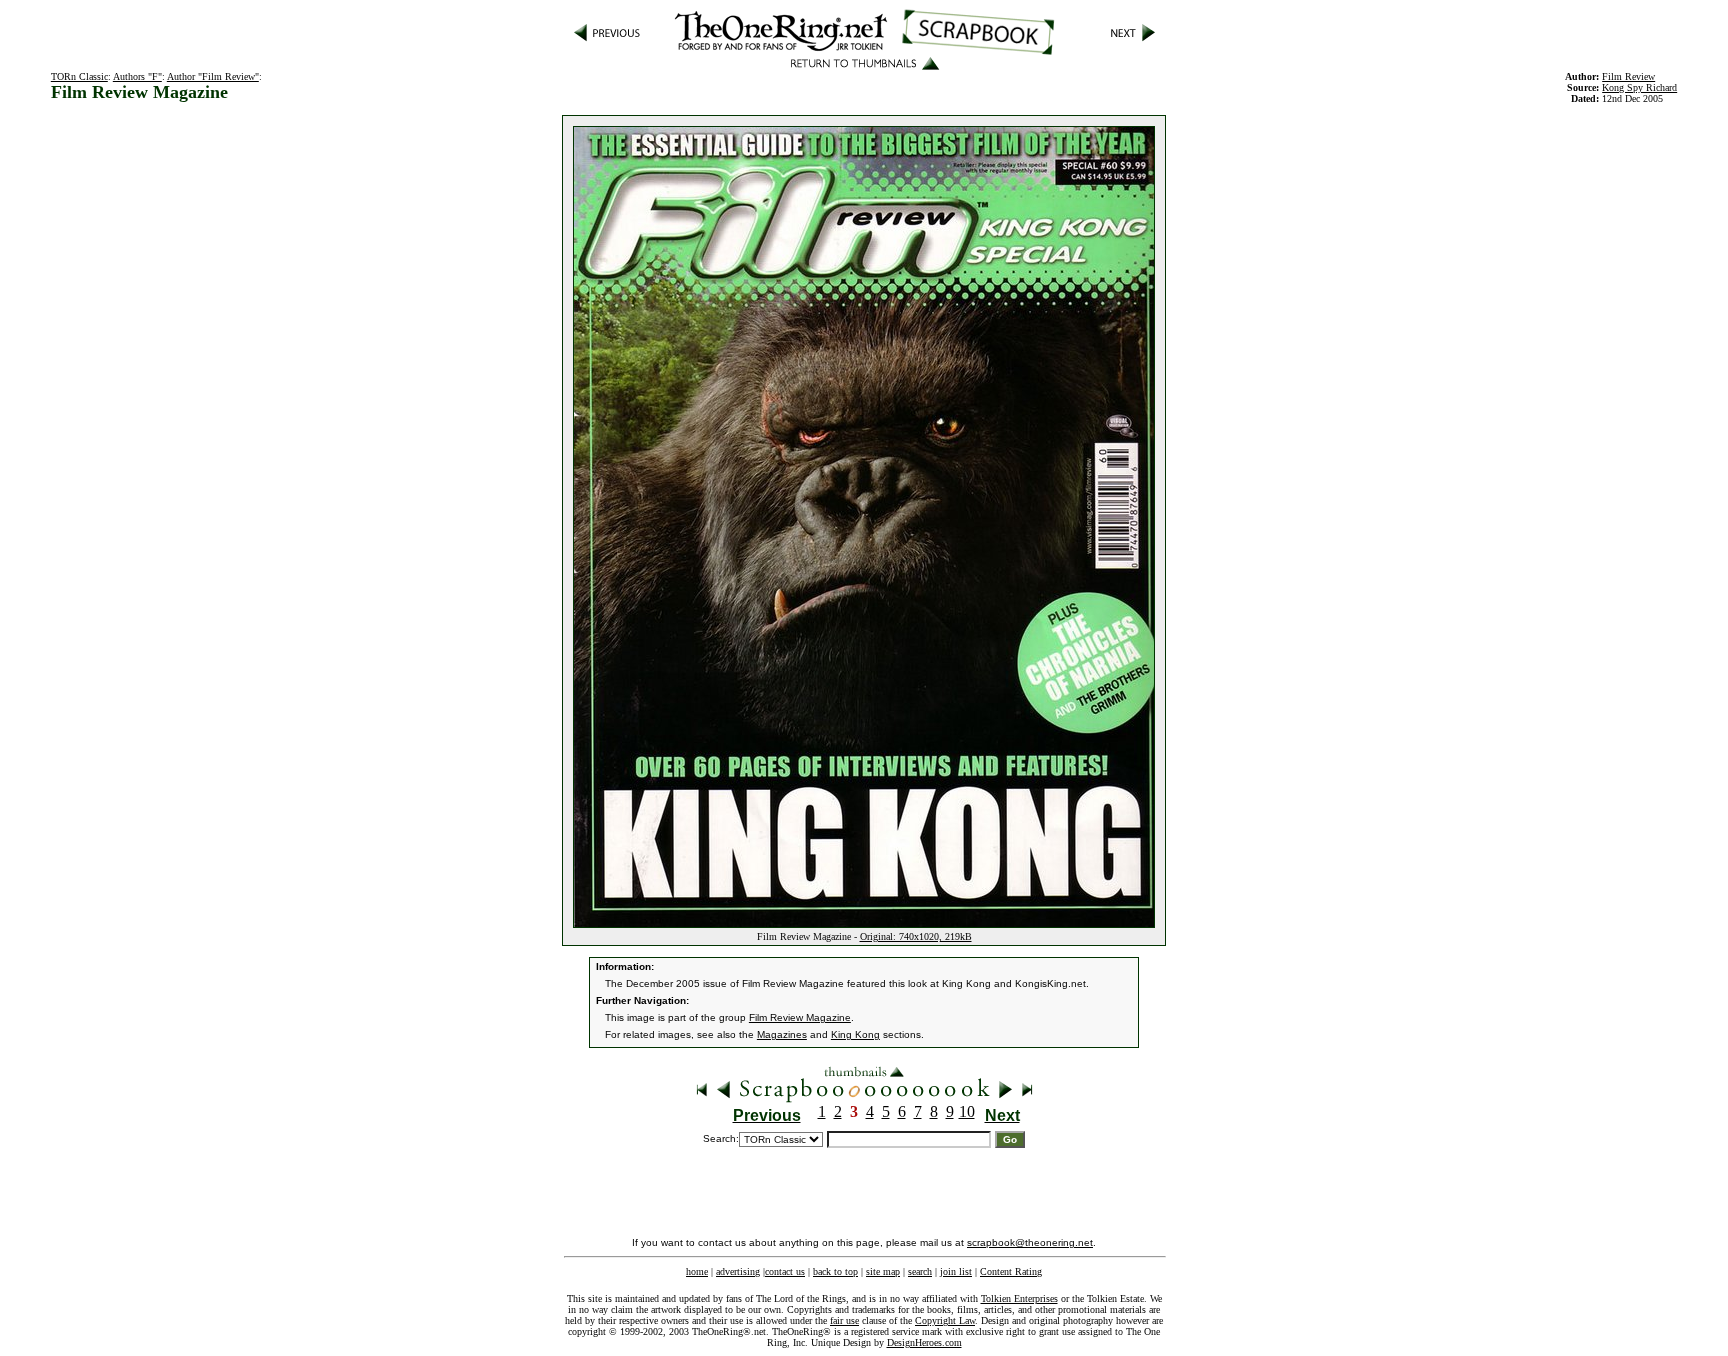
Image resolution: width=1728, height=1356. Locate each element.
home (697, 1271)
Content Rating (1011, 1271)
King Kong (855, 1034)
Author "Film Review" (213, 76)
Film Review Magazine (800, 1017)
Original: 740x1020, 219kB (916, 936)
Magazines (782, 1034)
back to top (835, 1271)
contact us (785, 1271)
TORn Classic (79, 76)
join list (956, 1271)
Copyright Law (945, 1320)
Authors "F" (137, 76)
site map (883, 1271)
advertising (738, 1271)
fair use (844, 1320)
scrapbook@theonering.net (1030, 1242)
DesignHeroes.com (924, 1342)
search (920, 1271)
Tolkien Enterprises (1019, 1298)
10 (967, 1111)
